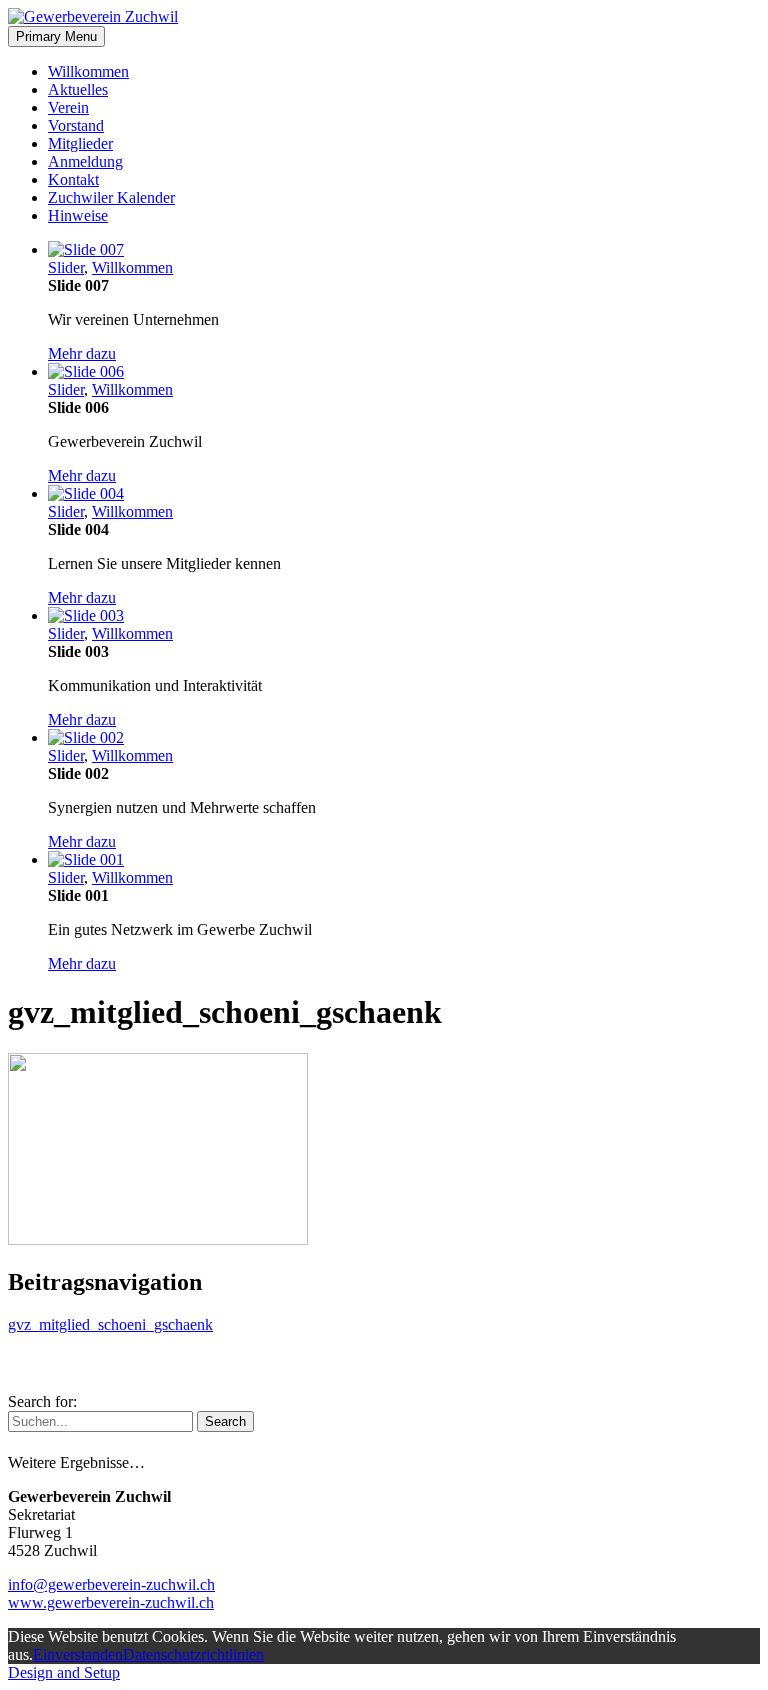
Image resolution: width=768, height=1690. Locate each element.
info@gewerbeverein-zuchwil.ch (111, 1584)
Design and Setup (64, 1672)
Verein (68, 107)
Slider (66, 267)
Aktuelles (78, 89)
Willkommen (88, 71)
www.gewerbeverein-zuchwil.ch (111, 1602)
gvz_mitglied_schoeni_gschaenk (110, 1324)
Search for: (42, 1401)
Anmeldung (85, 161)
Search (225, 1421)
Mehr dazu (82, 353)
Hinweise (78, 215)
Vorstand (76, 125)
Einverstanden (78, 1654)
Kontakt (73, 179)
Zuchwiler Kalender (111, 197)
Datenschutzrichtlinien (193, 1654)
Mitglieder (80, 143)
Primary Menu (56, 36)
